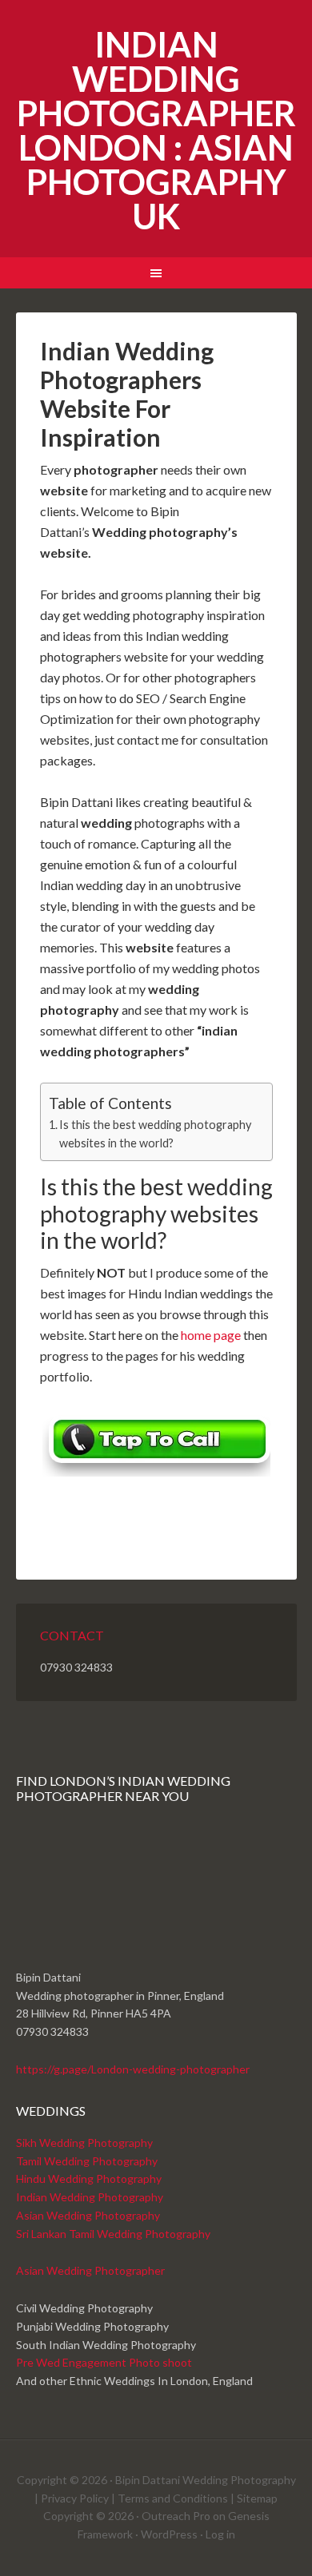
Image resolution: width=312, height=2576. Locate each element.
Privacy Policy (75, 2498)
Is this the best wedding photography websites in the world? (155, 1134)
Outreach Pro (176, 2516)
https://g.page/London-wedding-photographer (133, 2069)
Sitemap (257, 2498)
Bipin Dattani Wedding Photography (206, 2480)
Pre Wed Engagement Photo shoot (104, 2362)
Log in (220, 2534)
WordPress (169, 2534)
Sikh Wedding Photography (84, 2143)
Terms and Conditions (173, 2498)
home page (211, 1335)
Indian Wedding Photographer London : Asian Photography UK (156, 130)
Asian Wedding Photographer (90, 2270)
